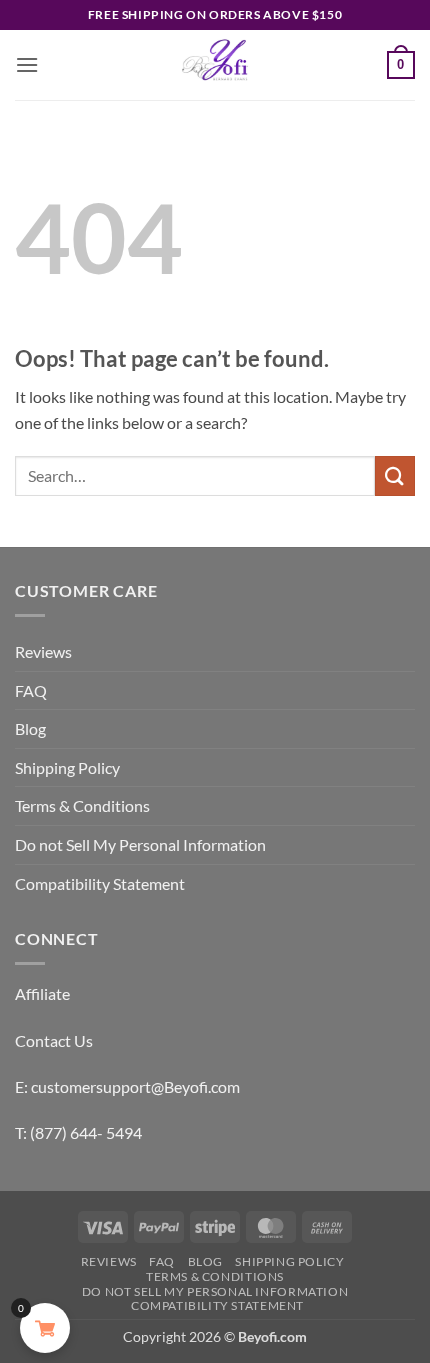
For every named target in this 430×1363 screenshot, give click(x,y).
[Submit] (395, 475)
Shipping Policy (67, 767)
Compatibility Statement (100, 883)
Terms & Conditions (82, 805)
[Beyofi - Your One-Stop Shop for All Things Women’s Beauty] (215, 65)
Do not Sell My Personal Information (140, 844)
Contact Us (54, 1040)
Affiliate (42, 993)
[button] (27, 64)
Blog (30, 728)
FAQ (31, 690)
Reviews (43, 651)
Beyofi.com (272, 1336)
